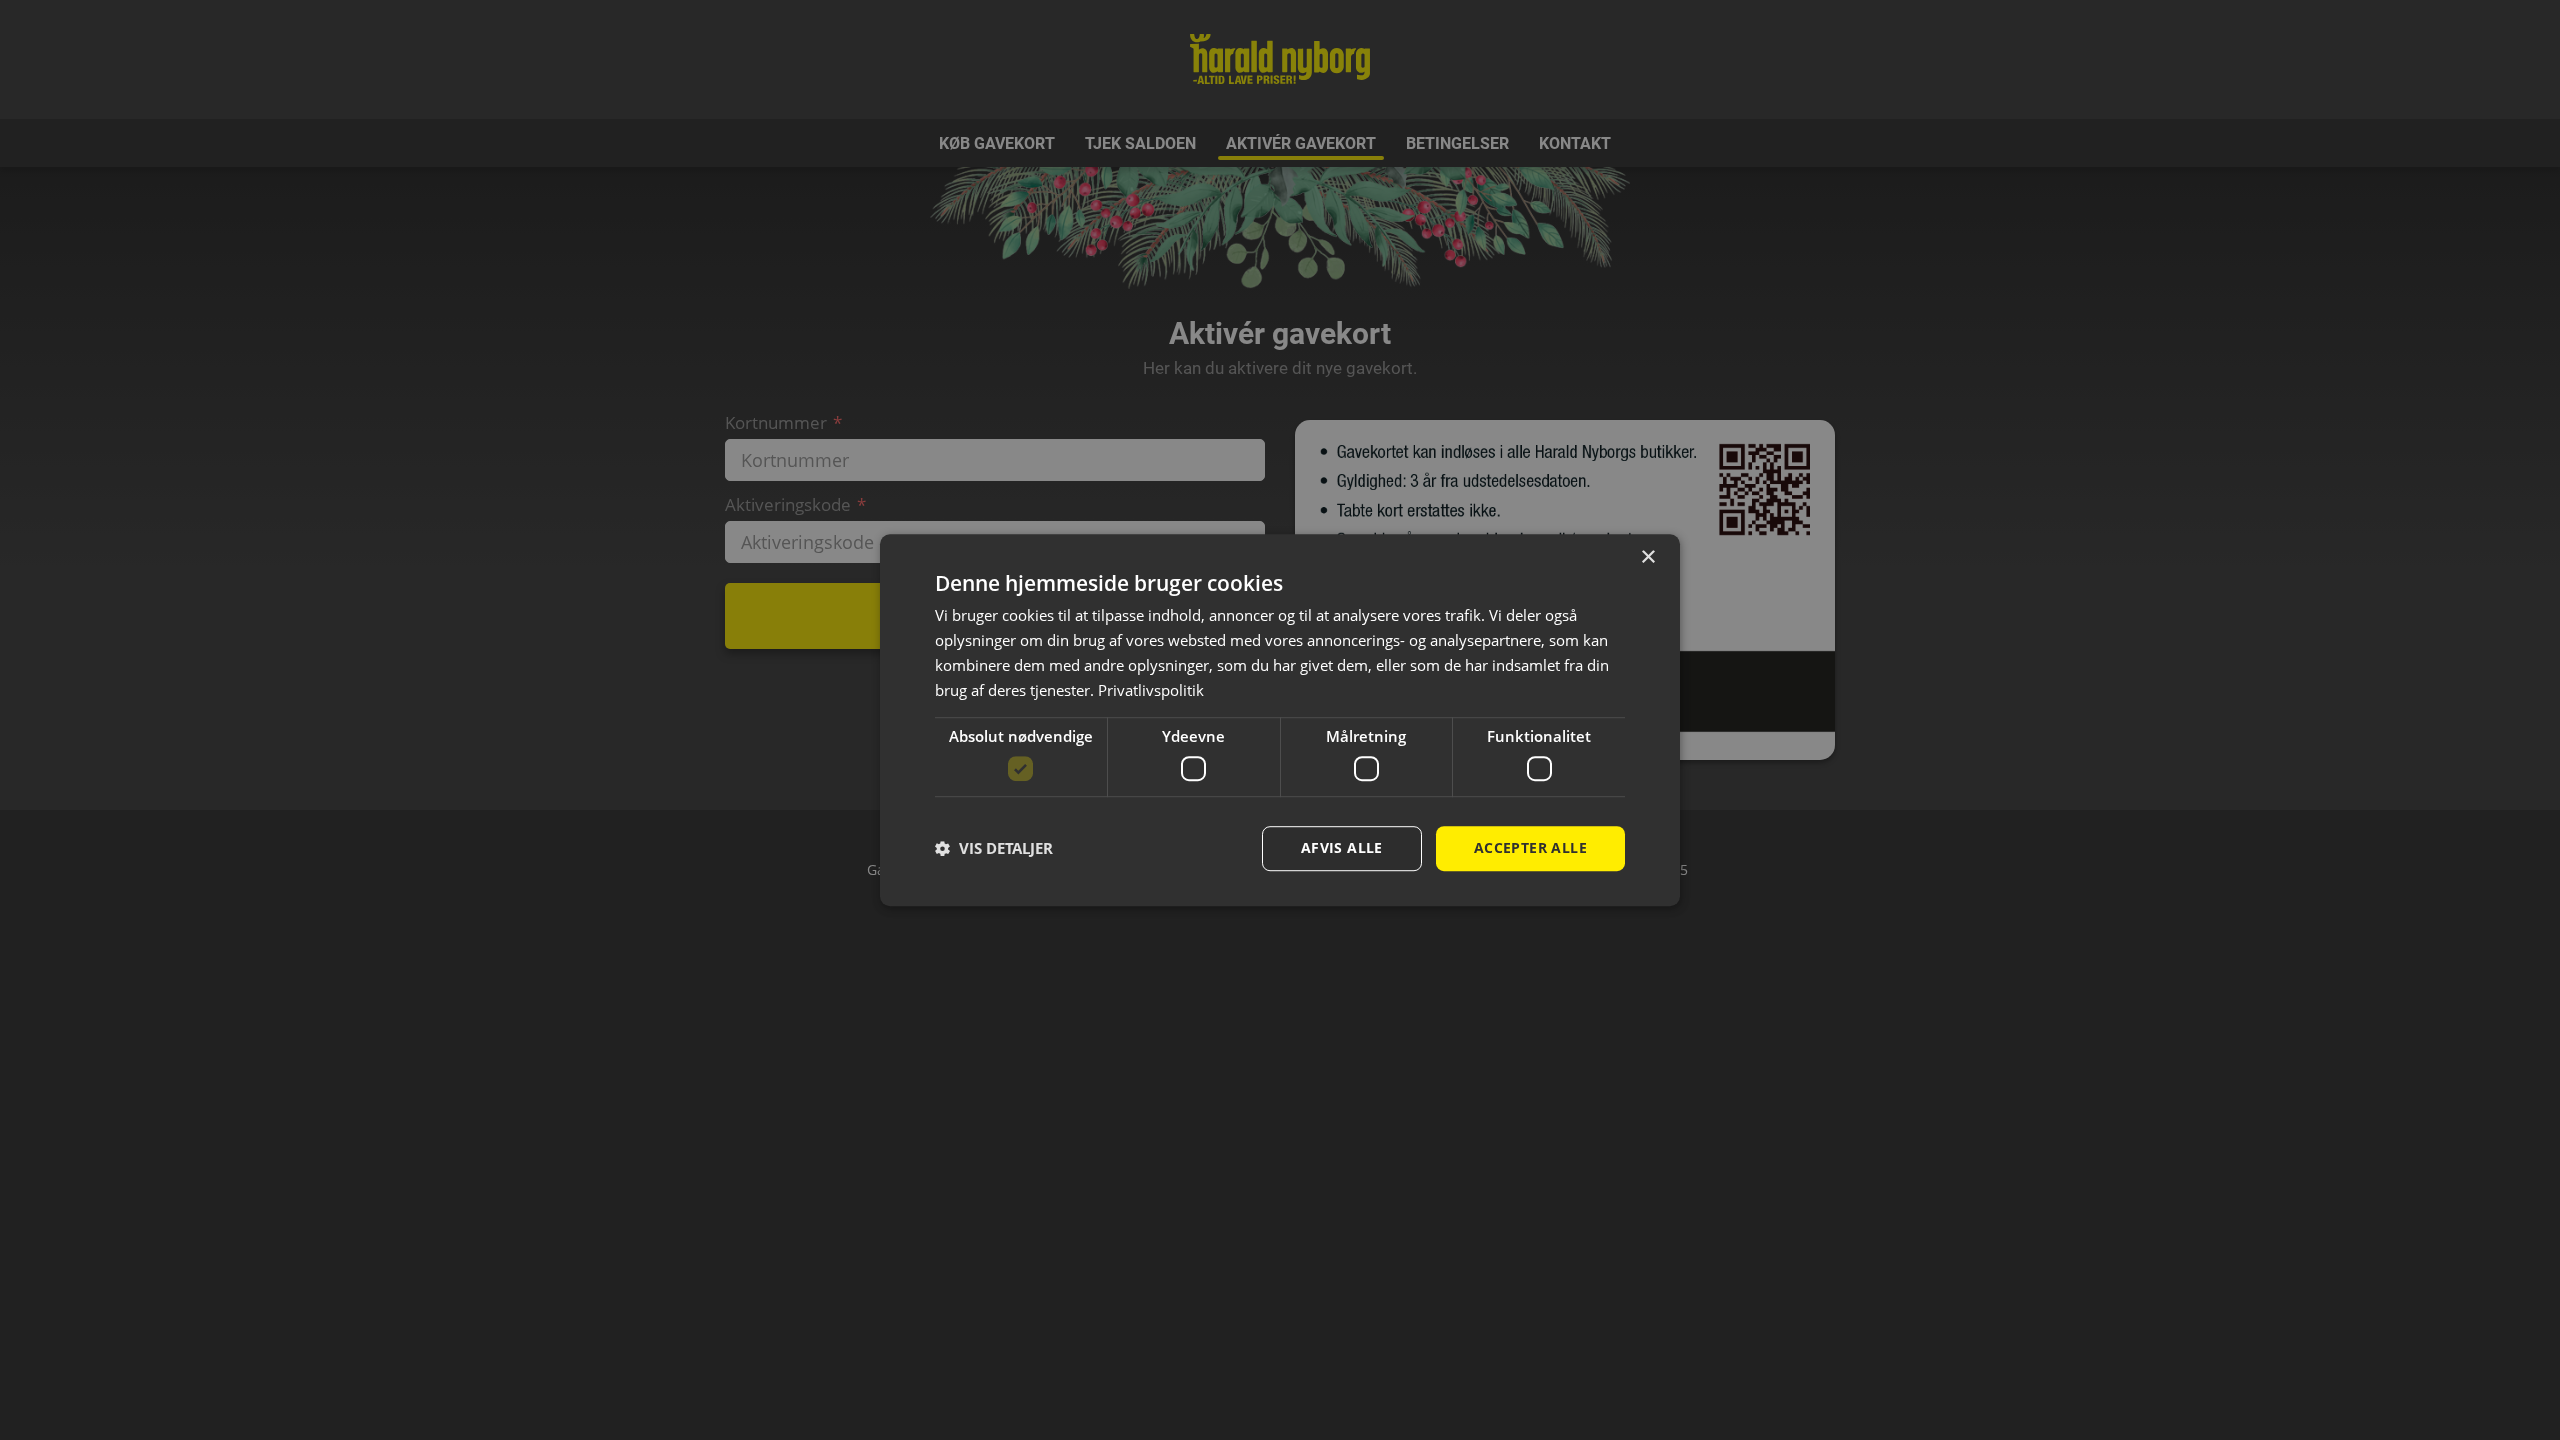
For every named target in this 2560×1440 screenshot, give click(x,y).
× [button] (1647, 557)
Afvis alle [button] (1342, 847)
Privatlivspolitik (1151, 690)
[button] (994, 848)
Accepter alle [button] (1530, 847)
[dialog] (1280, 720)
